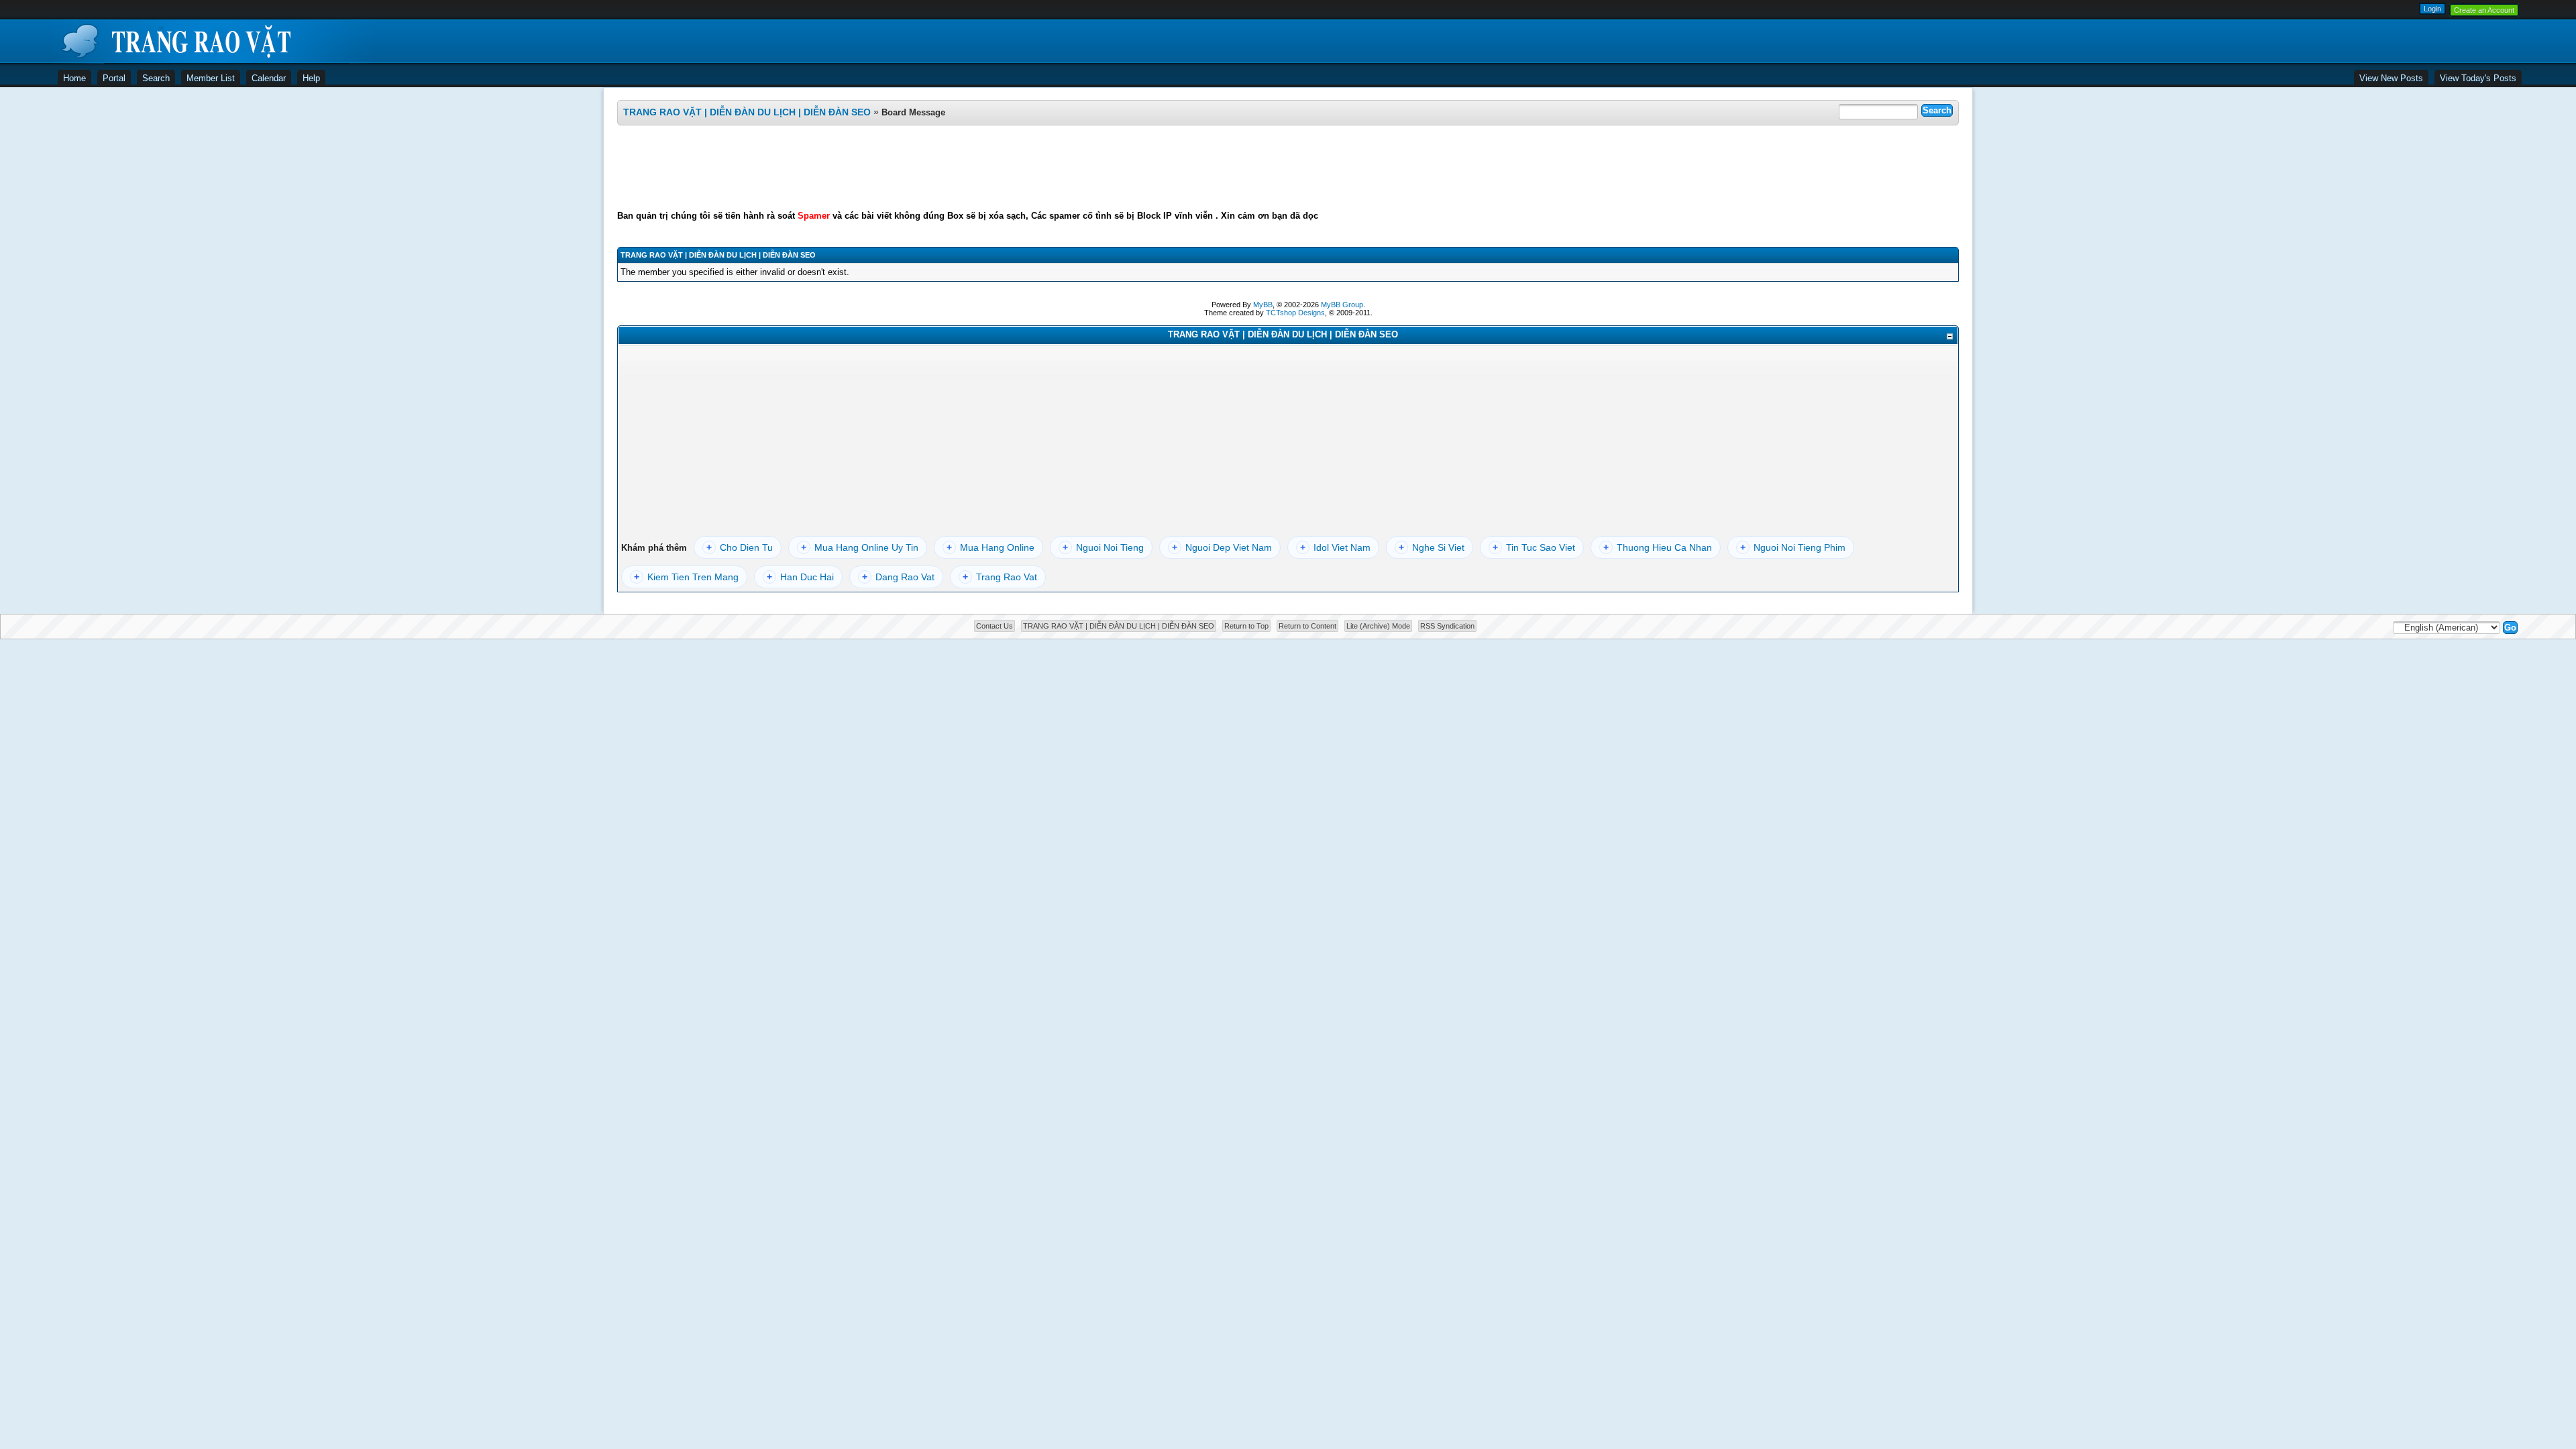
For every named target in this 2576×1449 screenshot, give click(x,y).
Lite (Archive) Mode (1378, 626)
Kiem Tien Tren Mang (686, 577)
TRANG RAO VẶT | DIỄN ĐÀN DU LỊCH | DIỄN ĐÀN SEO (747, 112)
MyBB (1263, 305)
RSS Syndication (1447, 626)
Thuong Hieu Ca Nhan (1658, 547)
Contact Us (995, 626)
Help (311, 78)
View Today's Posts (2478, 78)
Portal (114, 78)
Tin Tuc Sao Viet (1534, 547)
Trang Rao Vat (1000, 577)
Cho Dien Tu (740, 547)
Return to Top (1246, 626)
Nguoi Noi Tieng (1103, 547)
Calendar (269, 78)
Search (156, 78)
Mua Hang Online (990, 547)
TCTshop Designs (1295, 313)
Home (74, 78)
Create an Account (2484, 10)
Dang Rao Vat (898, 577)
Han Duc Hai (800, 577)
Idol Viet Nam (1335, 547)
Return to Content (1307, 626)
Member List (211, 78)
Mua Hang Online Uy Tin (860, 547)
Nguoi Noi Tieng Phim (1793, 547)
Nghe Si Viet (1432, 547)
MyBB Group (1342, 305)
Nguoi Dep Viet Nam (1222, 547)
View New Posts (2391, 78)
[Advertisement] (1288, 168)
